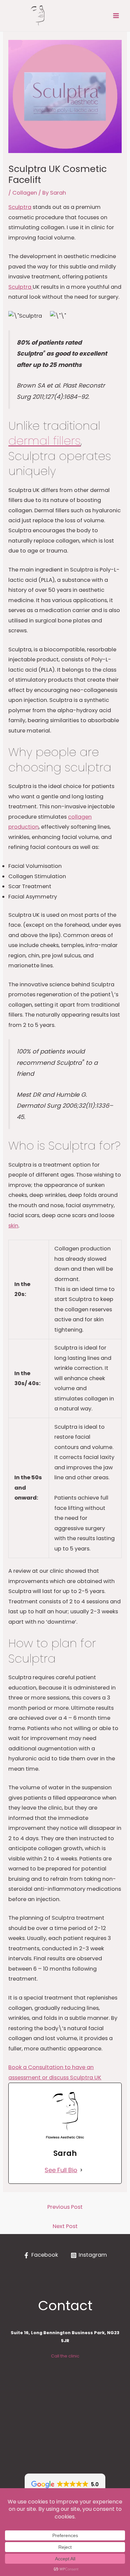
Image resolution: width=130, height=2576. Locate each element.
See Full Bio (61, 2170)
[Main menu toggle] (116, 16)
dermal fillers (44, 441)
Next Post (65, 2226)
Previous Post (65, 2207)
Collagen (25, 193)
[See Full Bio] (81, 2170)
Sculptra (20, 207)
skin (13, 1226)
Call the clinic (65, 2356)
